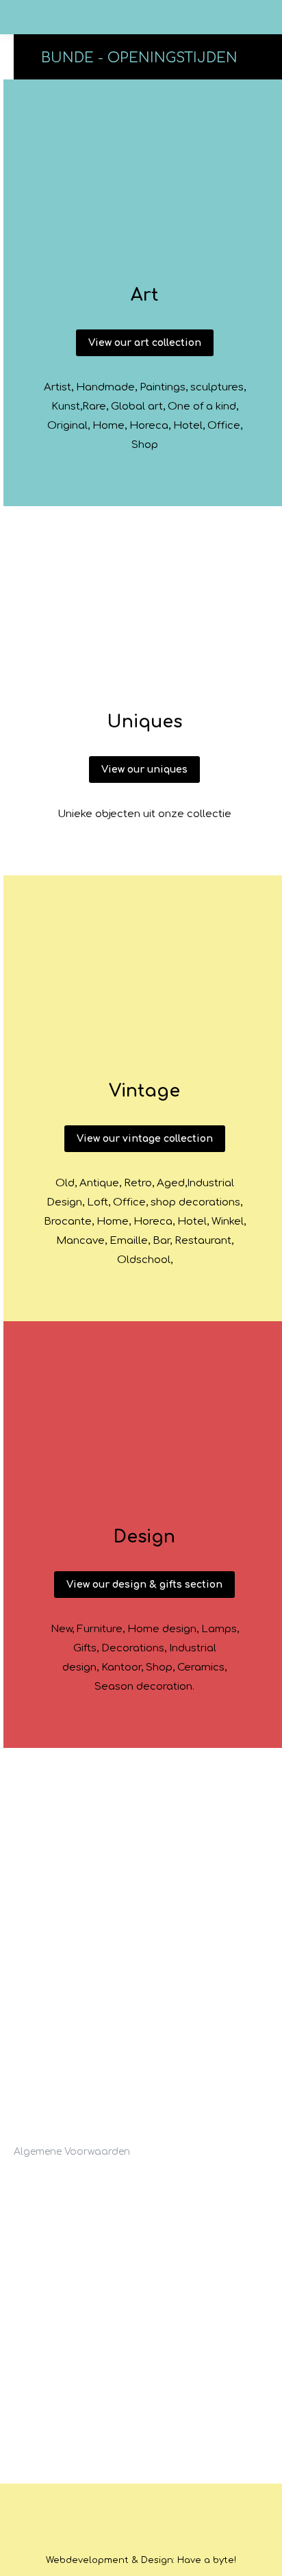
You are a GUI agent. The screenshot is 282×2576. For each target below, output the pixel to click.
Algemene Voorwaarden (72, 2152)
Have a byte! (207, 2560)
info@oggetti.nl (63, 2127)
